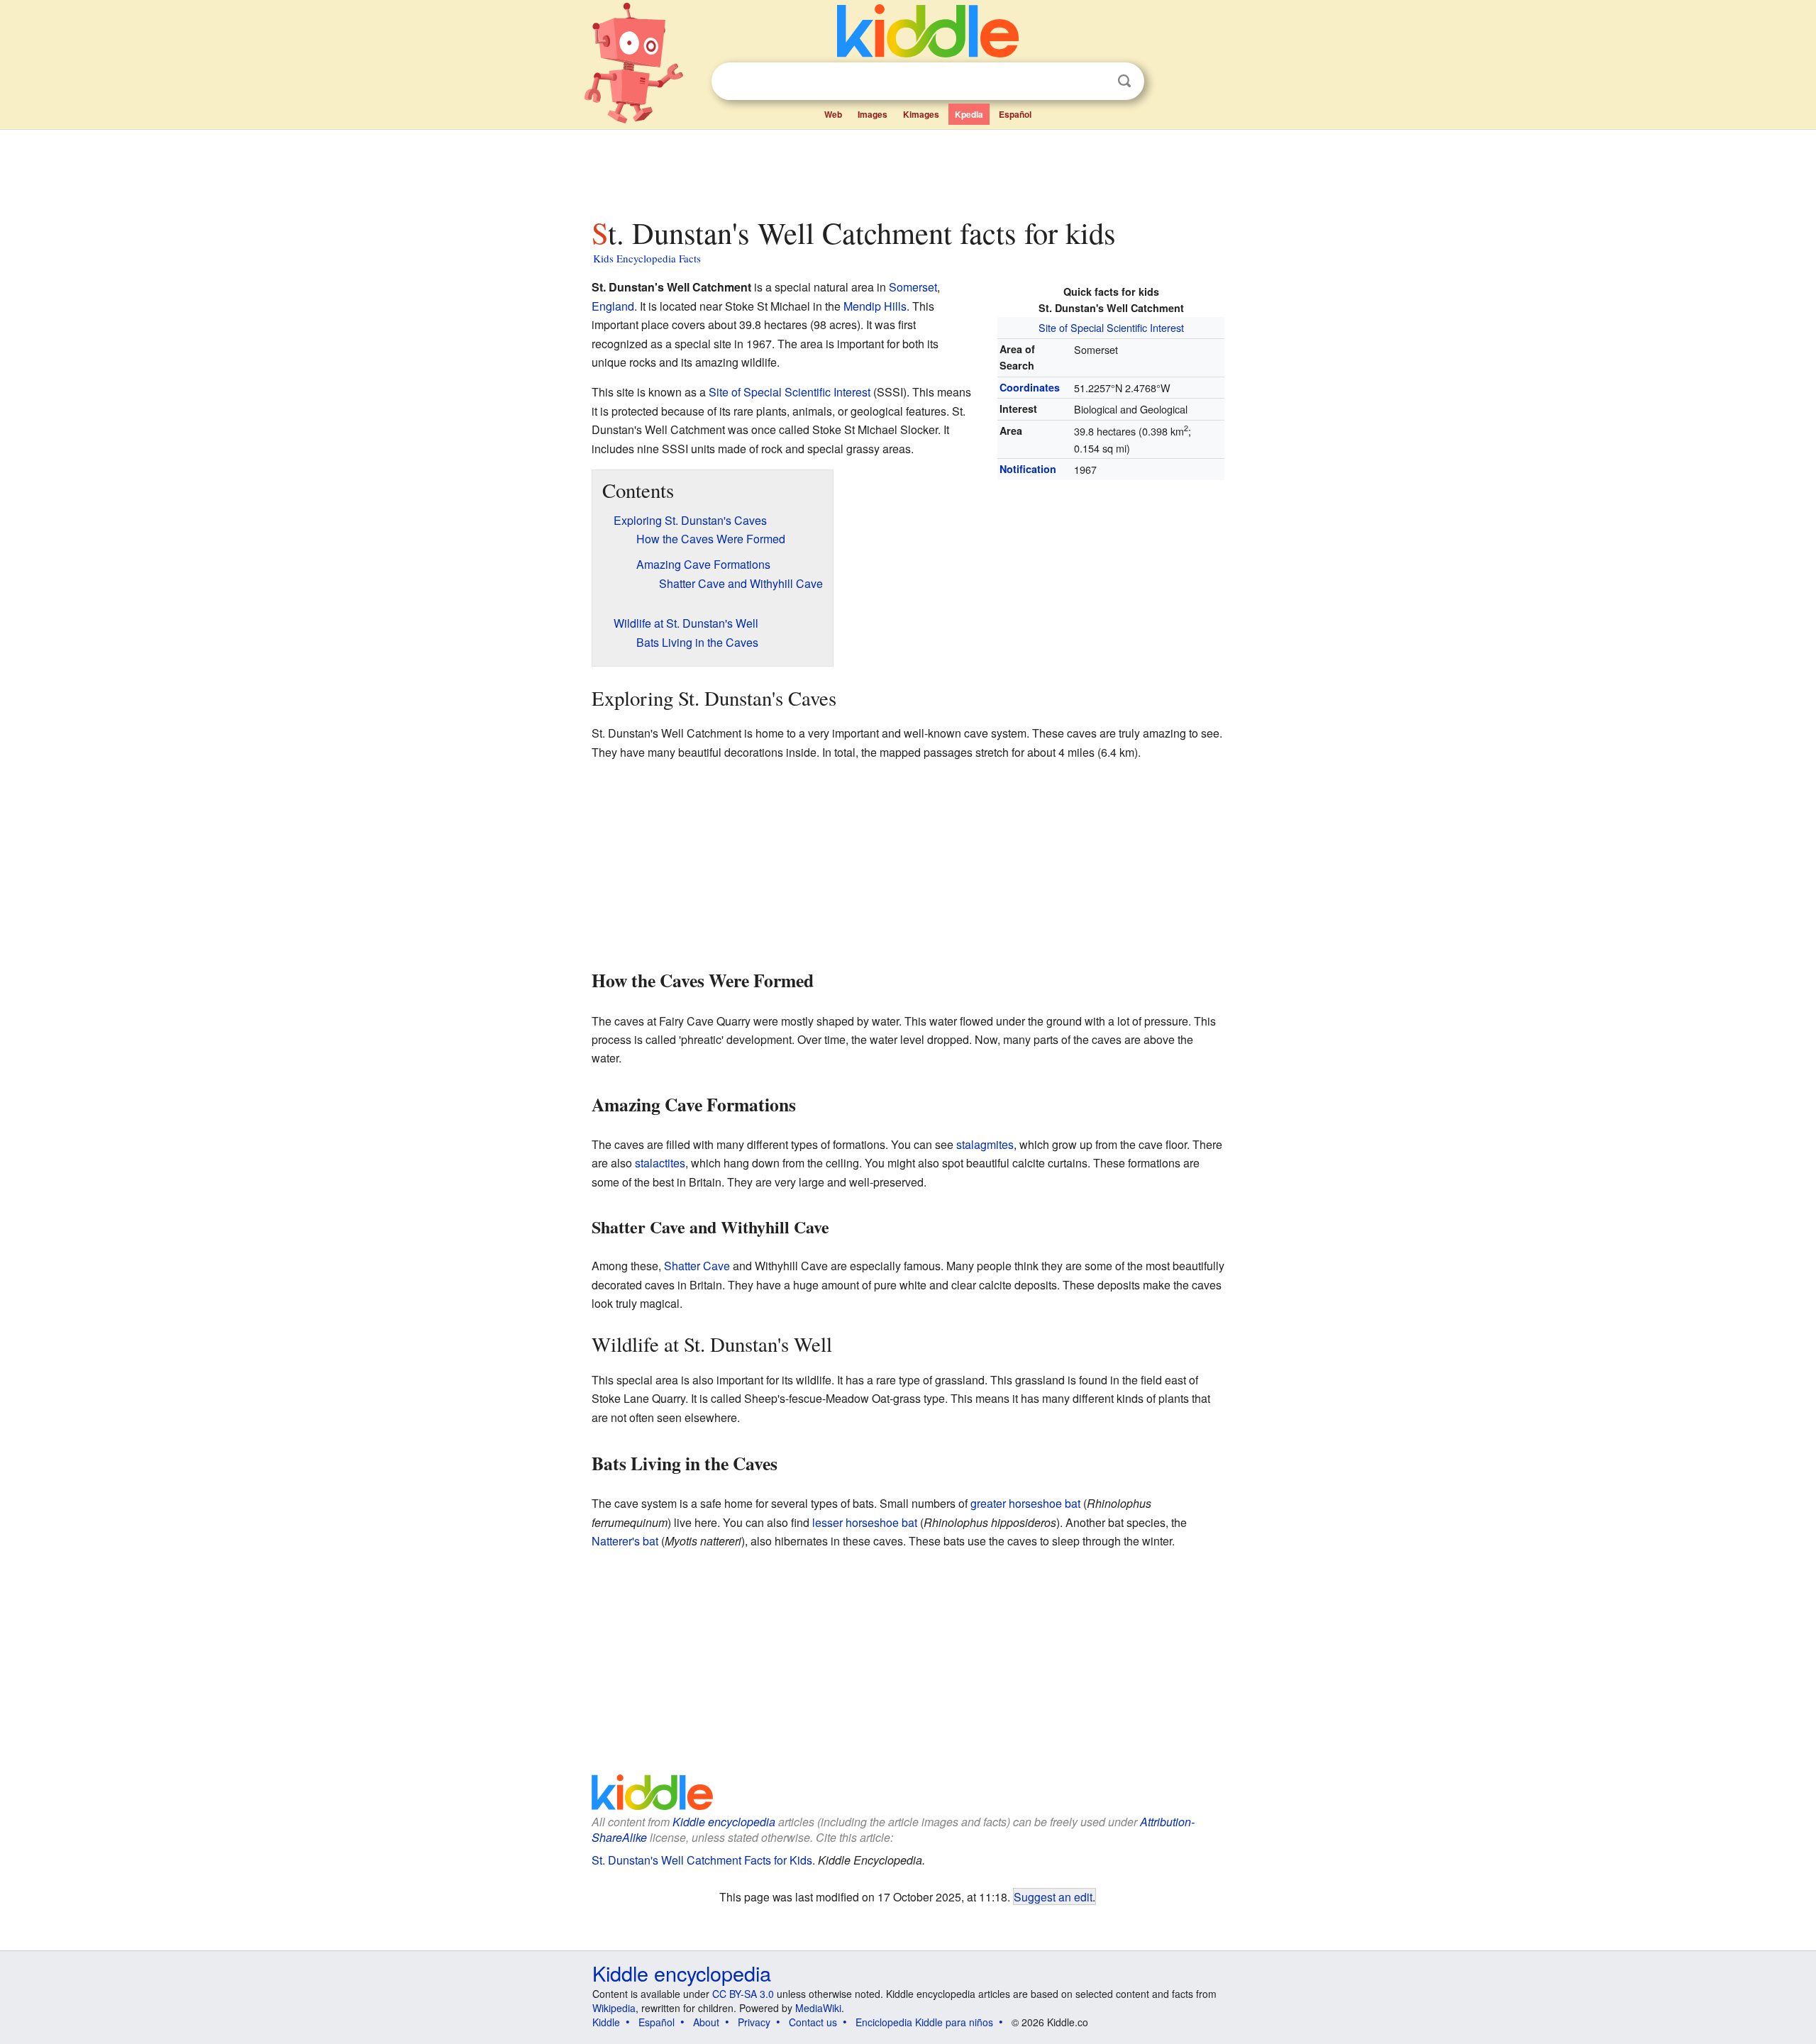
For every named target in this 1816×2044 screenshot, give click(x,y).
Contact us (813, 2022)
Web (833, 114)
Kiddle (606, 2022)
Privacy (754, 2022)
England (613, 306)
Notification (1028, 469)
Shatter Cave (697, 1266)
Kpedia (969, 114)
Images (873, 114)
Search (1124, 81)
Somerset (913, 287)
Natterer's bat (625, 1541)
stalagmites (985, 1144)
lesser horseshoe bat (865, 1522)
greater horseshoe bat (1025, 1503)
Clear (1095, 82)
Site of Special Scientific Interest (1111, 327)
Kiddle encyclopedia (724, 1822)
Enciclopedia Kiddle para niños (924, 2022)
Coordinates (1030, 387)
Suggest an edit (1053, 1896)
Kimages (921, 114)
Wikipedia (614, 2008)
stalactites (660, 1163)
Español (1015, 114)
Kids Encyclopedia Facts (647, 258)
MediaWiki (818, 2008)
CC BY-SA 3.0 (743, 1994)
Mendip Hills (875, 306)
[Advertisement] (907, 170)
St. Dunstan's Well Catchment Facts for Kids (702, 1860)
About (706, 2022)
